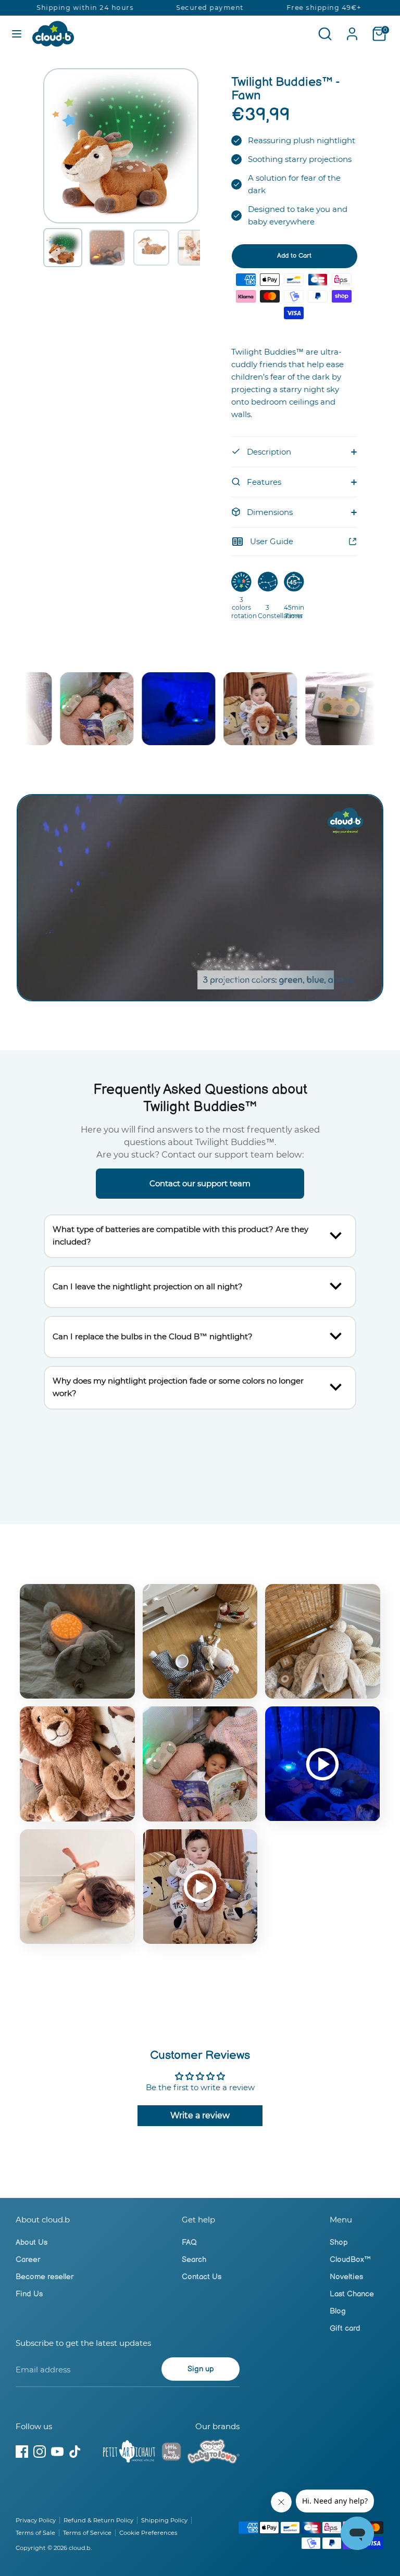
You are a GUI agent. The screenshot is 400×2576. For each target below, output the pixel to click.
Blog (338, 2311)
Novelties (346, 2277)
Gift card (345, 2328)
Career (28, 2260)
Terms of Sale (35, 2533)
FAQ (189, 2242)
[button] (63, 248)
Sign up (201, 2369)
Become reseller (45, 2277)
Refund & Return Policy (98, 2520)
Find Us (29, 2294)
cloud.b (80, 2548)
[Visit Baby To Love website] (214, 2453)
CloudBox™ (350, 2260)
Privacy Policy (36, 2520)
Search (194, 2260)
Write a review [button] (200, 2115)
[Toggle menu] (17, 34)
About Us (32, 2242)
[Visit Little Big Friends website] (171, 2453)
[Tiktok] (75, 2452)
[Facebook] (22, 2452)
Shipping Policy (164, 2520)
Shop (339, 2242)
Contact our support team (200, 1183)
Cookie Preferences (148, 2533)
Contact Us (202, 2277)
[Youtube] (57, 2452)
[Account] (352, 29)
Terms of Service (87, 2533)
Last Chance (352, 2294)
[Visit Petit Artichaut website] (129, 2453)
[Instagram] (40, 2452)
